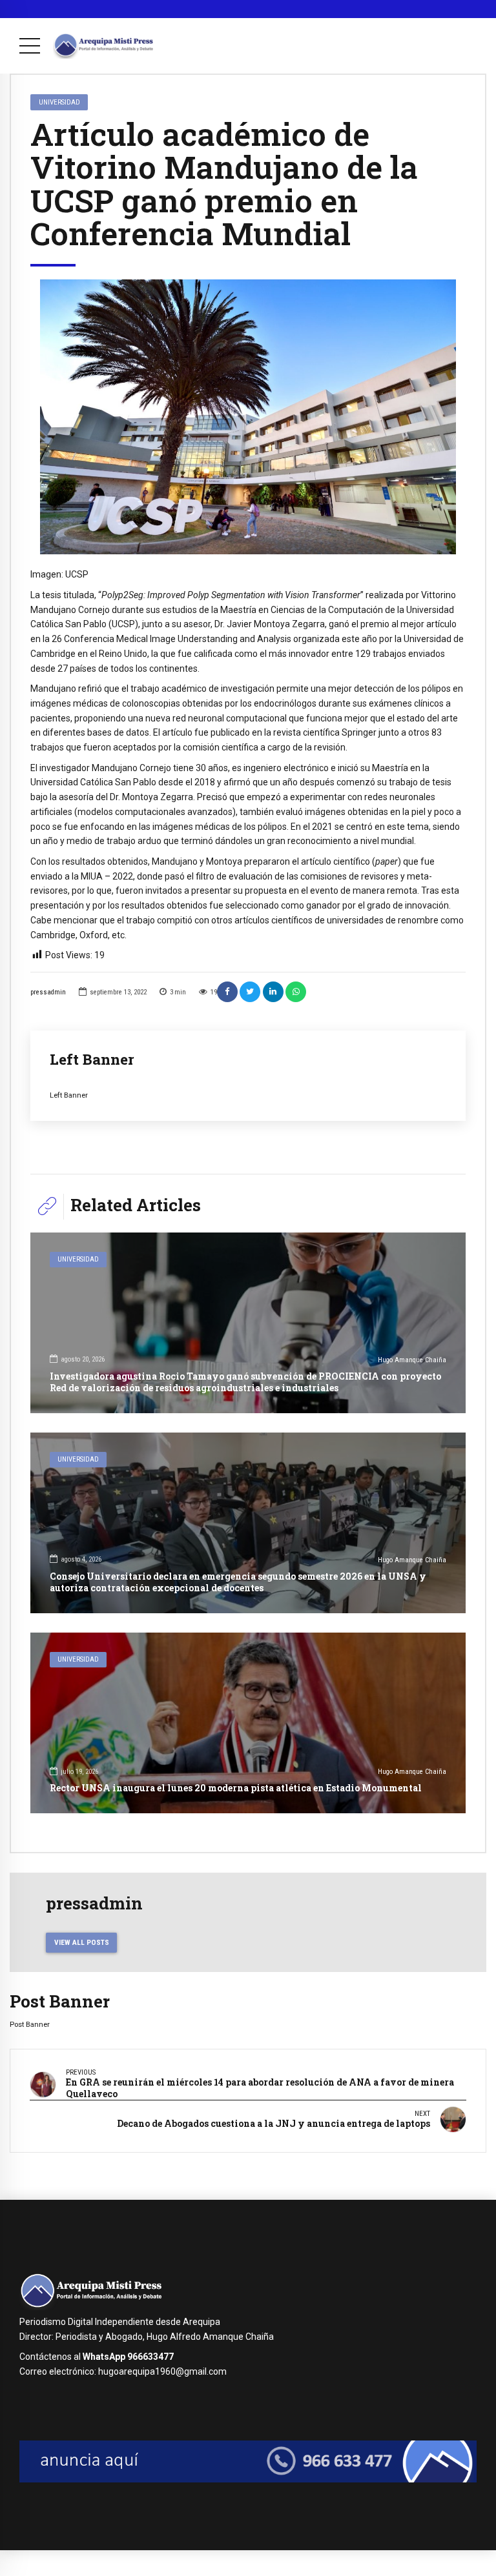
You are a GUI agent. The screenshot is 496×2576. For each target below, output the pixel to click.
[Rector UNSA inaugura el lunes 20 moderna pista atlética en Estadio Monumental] (248, 1723)
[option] (248, 417)
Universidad (59, 102)
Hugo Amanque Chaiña (412, 1360)
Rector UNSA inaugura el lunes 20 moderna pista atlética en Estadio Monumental (236, 1788)
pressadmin (48, 992)
